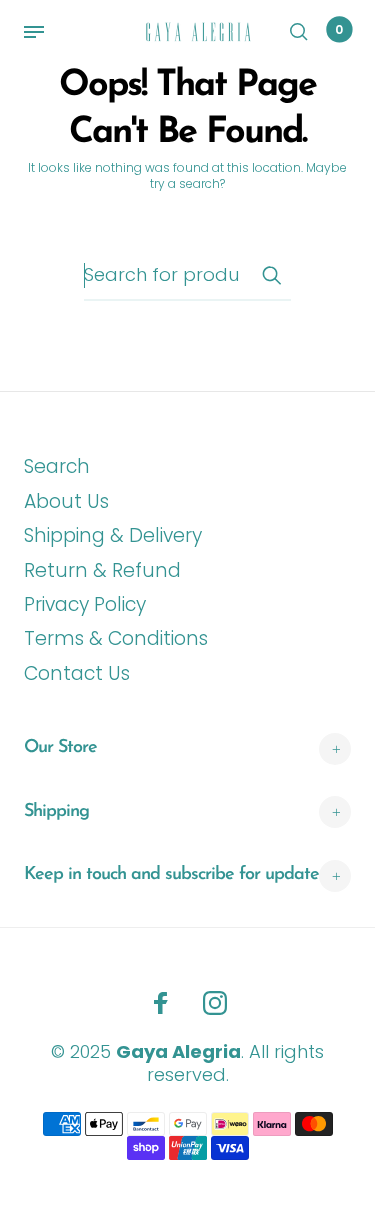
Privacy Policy (85, 604)
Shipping (56, 812)
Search (57, 466)
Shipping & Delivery (113, 535)
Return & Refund (102, 570)
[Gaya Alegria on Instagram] (215, 1003)
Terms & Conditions (116, 638)
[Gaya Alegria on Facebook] (161, 1003)
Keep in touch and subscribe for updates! (176, 875)
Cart (339, 29)
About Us (66, 501)
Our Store (60, 748)
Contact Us (77, 673)
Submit (271, 275)
